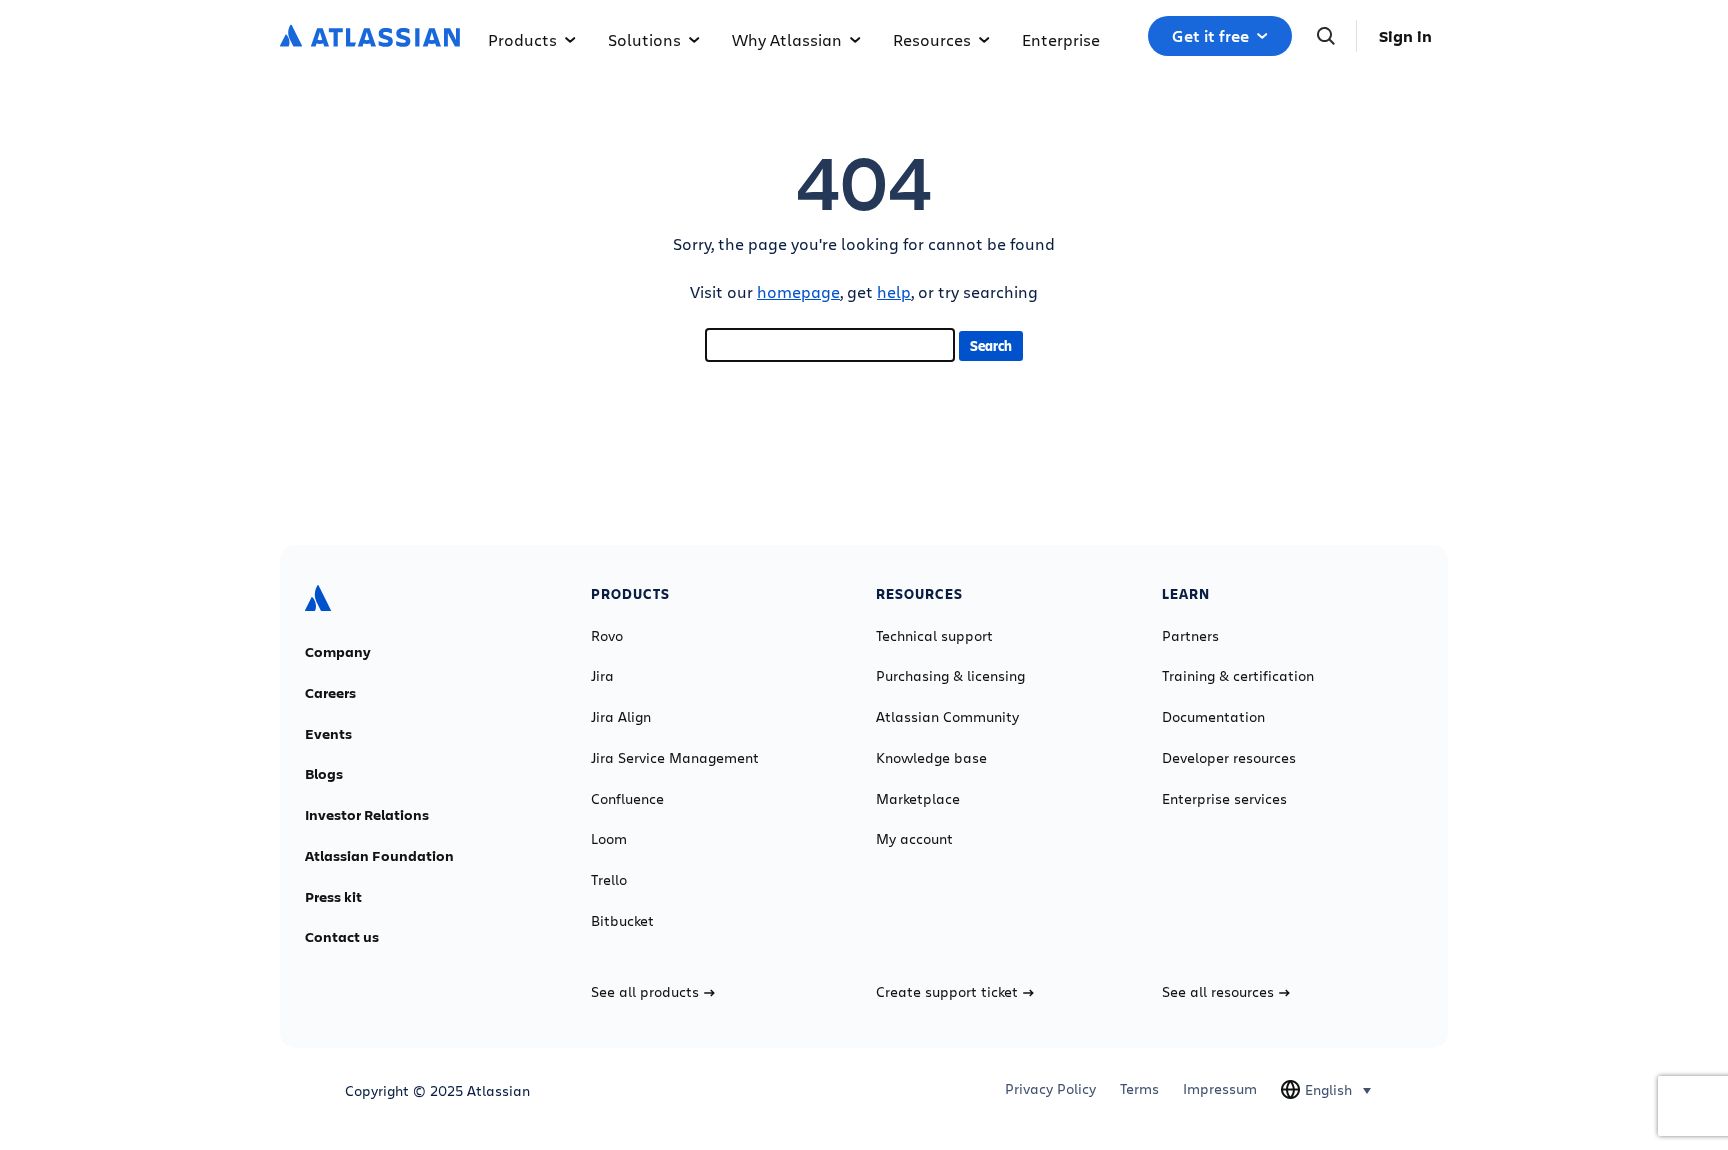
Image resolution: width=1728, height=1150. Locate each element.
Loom (609, 839)
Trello (609, 880)
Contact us (342, 937)
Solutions (644, 39)
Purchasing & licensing (950, 676)
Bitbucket (622, 921)
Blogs (324, 774)
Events (328, 734)
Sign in (1405, 36)
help (894, 291)
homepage (798, 291)
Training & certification (1238, 676)
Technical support (934, 636)
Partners (1190, 636)
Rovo (607, 636)
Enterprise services (1224, 799)
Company (338, 652)
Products (522, 39)
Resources (932, 39)
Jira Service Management (675, 758)
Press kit (333, 897)
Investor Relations (367, 815)
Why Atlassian (787, 39)
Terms (1139, 1089)
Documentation (1213, 717)
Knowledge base (931, 758)
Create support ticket (947, 992)
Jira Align (621, 717)
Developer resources (1229, 758)
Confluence (627, 799)
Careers (330, 693)
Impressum (1220, 1089)
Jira (602, 676)
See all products (645, 992)
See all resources (1218, 992)
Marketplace (918, 799)
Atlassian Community (947, 717)
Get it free (1210, 36)
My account (914, 839)
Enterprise (1061, 39)
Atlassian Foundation (379, 856)
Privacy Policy (1050, 1089)
